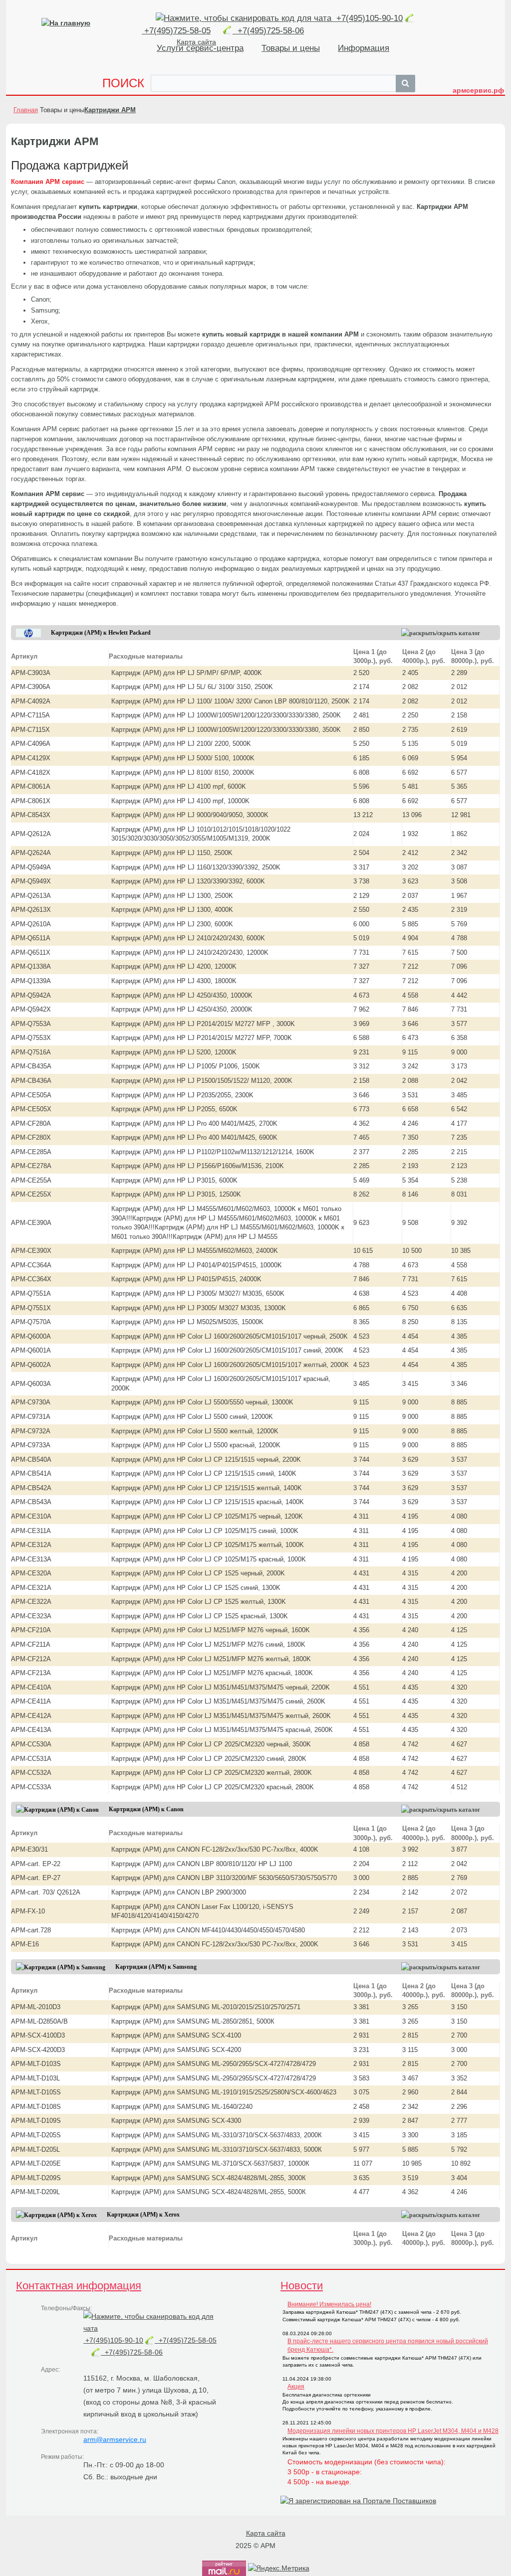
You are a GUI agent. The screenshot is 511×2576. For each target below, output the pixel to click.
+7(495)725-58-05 (186, 2340)
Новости (302, 2286)
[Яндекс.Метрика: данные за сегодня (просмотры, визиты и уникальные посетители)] (279, 2568)
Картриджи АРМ (110, 110)
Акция (296, 2387)
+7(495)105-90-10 (368, 18)
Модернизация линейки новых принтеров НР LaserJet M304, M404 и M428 (393, 2431)
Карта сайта (266, 2533)
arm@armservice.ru (115, 2439)
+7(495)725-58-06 (268, 31)
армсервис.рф (478, 90)
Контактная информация (79, 2286)
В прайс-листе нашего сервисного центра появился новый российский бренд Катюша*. (388, 2345)
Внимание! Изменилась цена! (329, 2304)
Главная (26, 110)
